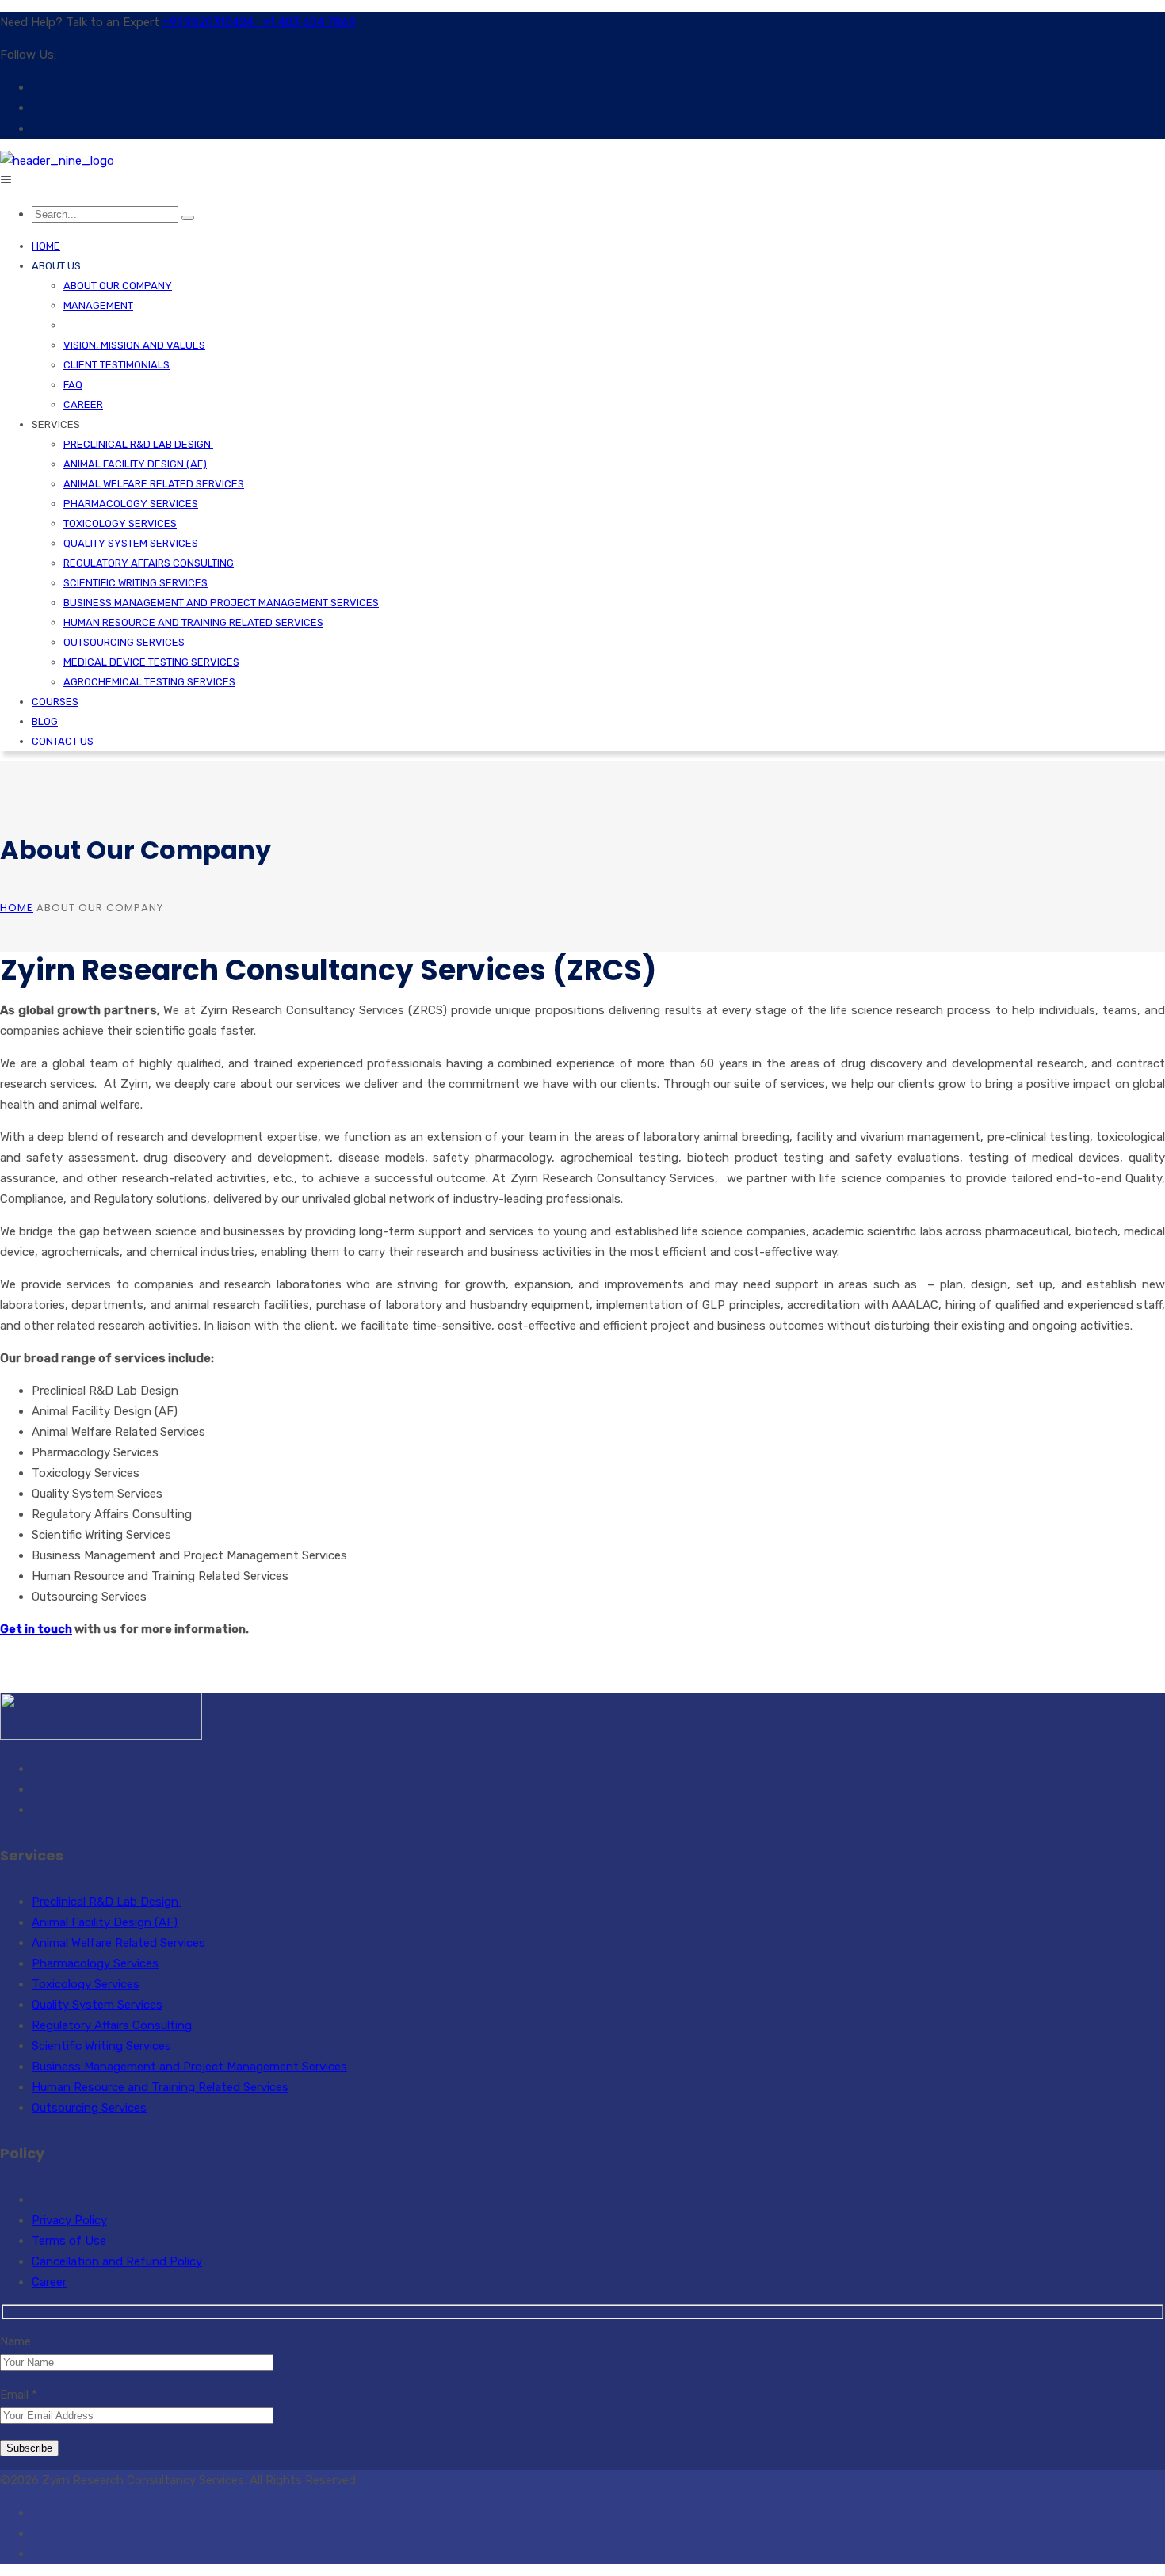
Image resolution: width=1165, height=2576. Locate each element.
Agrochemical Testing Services (149, 682)
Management (98, 305)
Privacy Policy (69, 2220)
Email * (19, 2395)
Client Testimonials (116, 365)
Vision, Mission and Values (134, 345)
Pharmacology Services (131, 504)
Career (83, 405)
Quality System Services (131, 543)
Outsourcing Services (124, 642)
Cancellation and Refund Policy (117, 2261)
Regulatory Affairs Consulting (149, 563)
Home (46, 246)
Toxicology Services (120, 523)
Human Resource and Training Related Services (193, 622)
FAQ (73, 385)
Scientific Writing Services (136, 583)
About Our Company (118, 286)
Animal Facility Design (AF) (135, 464)
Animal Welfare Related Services (154, 484)
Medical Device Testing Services (151, 662)
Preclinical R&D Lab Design (138, 444)
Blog (45, 721)
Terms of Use (69, 2241)
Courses (55, 702)
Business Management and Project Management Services (221, 603)
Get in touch (36, 1629)
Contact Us (63, 741)
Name (15, 2341)
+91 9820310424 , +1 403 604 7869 (259, 22)
